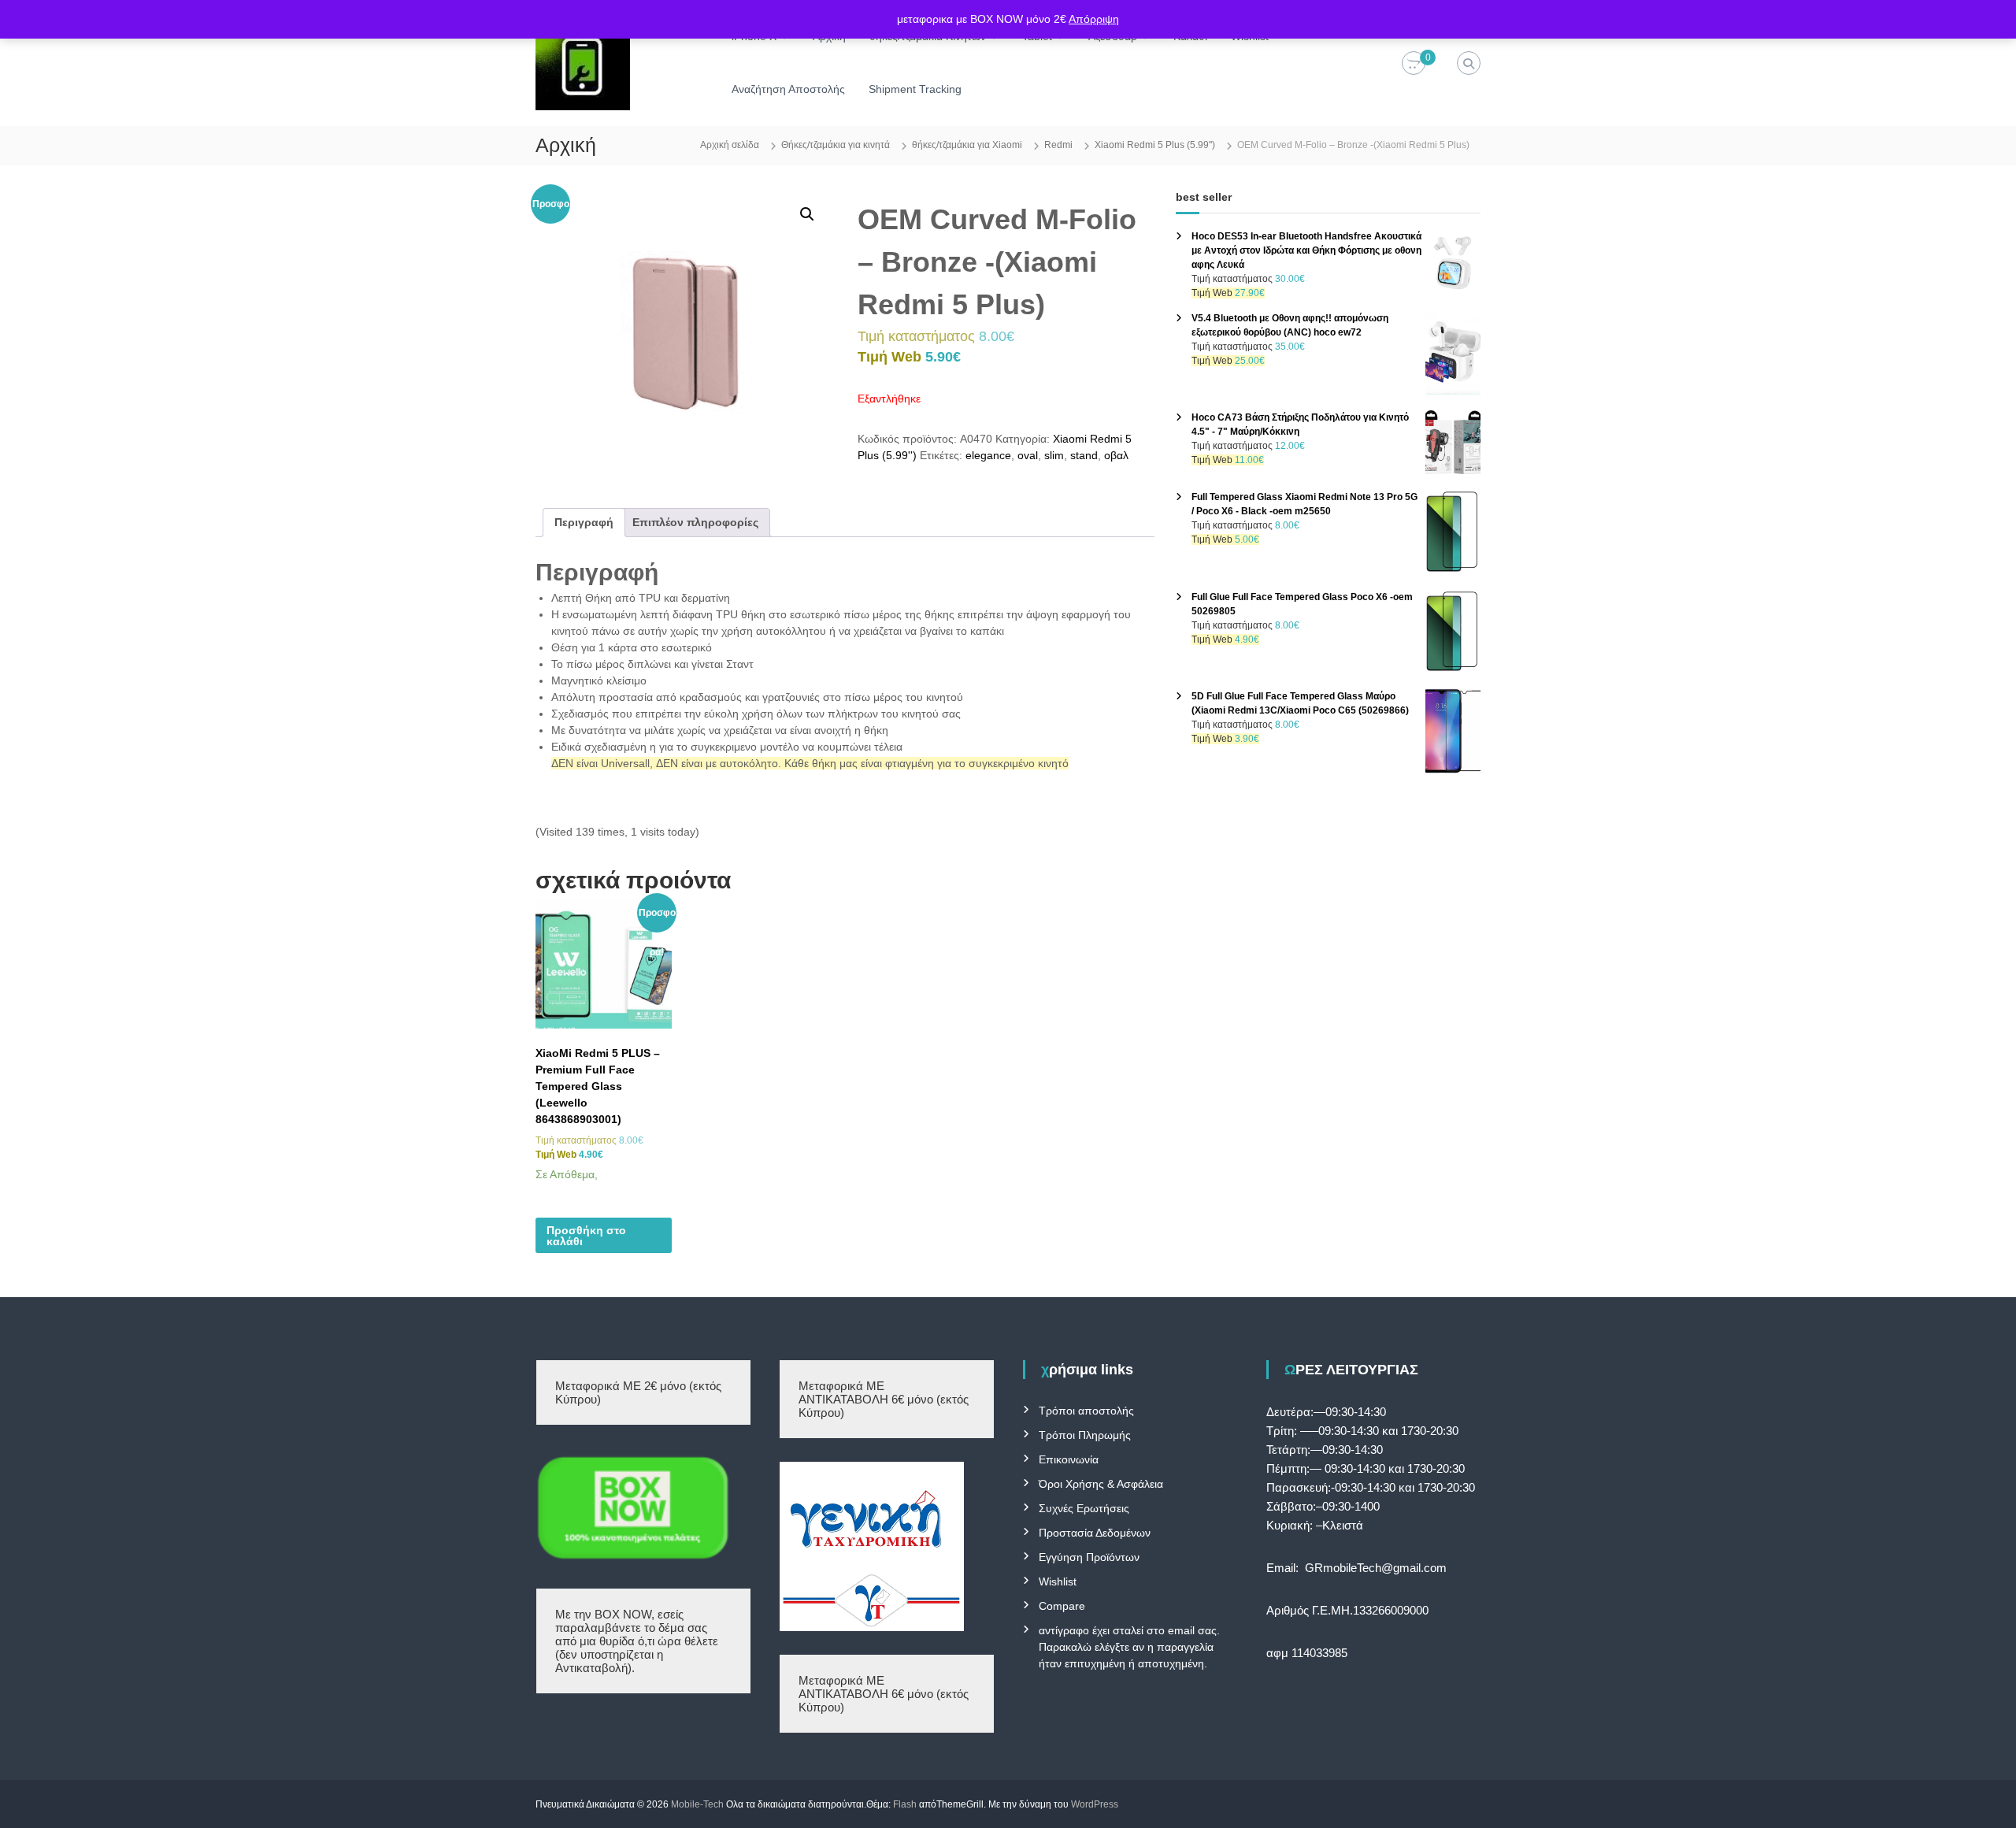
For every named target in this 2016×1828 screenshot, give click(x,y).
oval (1028, 455)
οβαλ (1116, 455)
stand (1084, 455)
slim (1054, 455)
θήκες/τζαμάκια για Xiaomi (967, 145)
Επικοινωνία (1069, 1459)
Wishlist (1058, 1581)
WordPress (1095, 1804)
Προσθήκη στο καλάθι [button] (586, 1236)
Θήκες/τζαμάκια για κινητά (836, 145)
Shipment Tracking (915, 89)
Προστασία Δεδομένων (1095, 1533)
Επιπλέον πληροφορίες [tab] (695, 522)
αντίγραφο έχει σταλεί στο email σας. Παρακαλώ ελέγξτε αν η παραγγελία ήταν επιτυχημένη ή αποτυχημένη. (1129, 1647)
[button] (807, 214)
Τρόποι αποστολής (1086, 1411)
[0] (1414, 64)
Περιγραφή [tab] (584, 522)
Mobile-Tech (697, 1804)
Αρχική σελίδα (730, 145)
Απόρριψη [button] (1094, 19)
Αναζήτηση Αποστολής (788, 89)
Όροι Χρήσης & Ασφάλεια (1101, 1484)
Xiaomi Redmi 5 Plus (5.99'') (1155, 145)
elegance (988, 455)
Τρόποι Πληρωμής (1085, 1435)
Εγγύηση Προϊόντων (1089, 1557)
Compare (1062, 1606)
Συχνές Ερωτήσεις (1084, 1508)
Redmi (1058, 145)
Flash (905, 1804)
